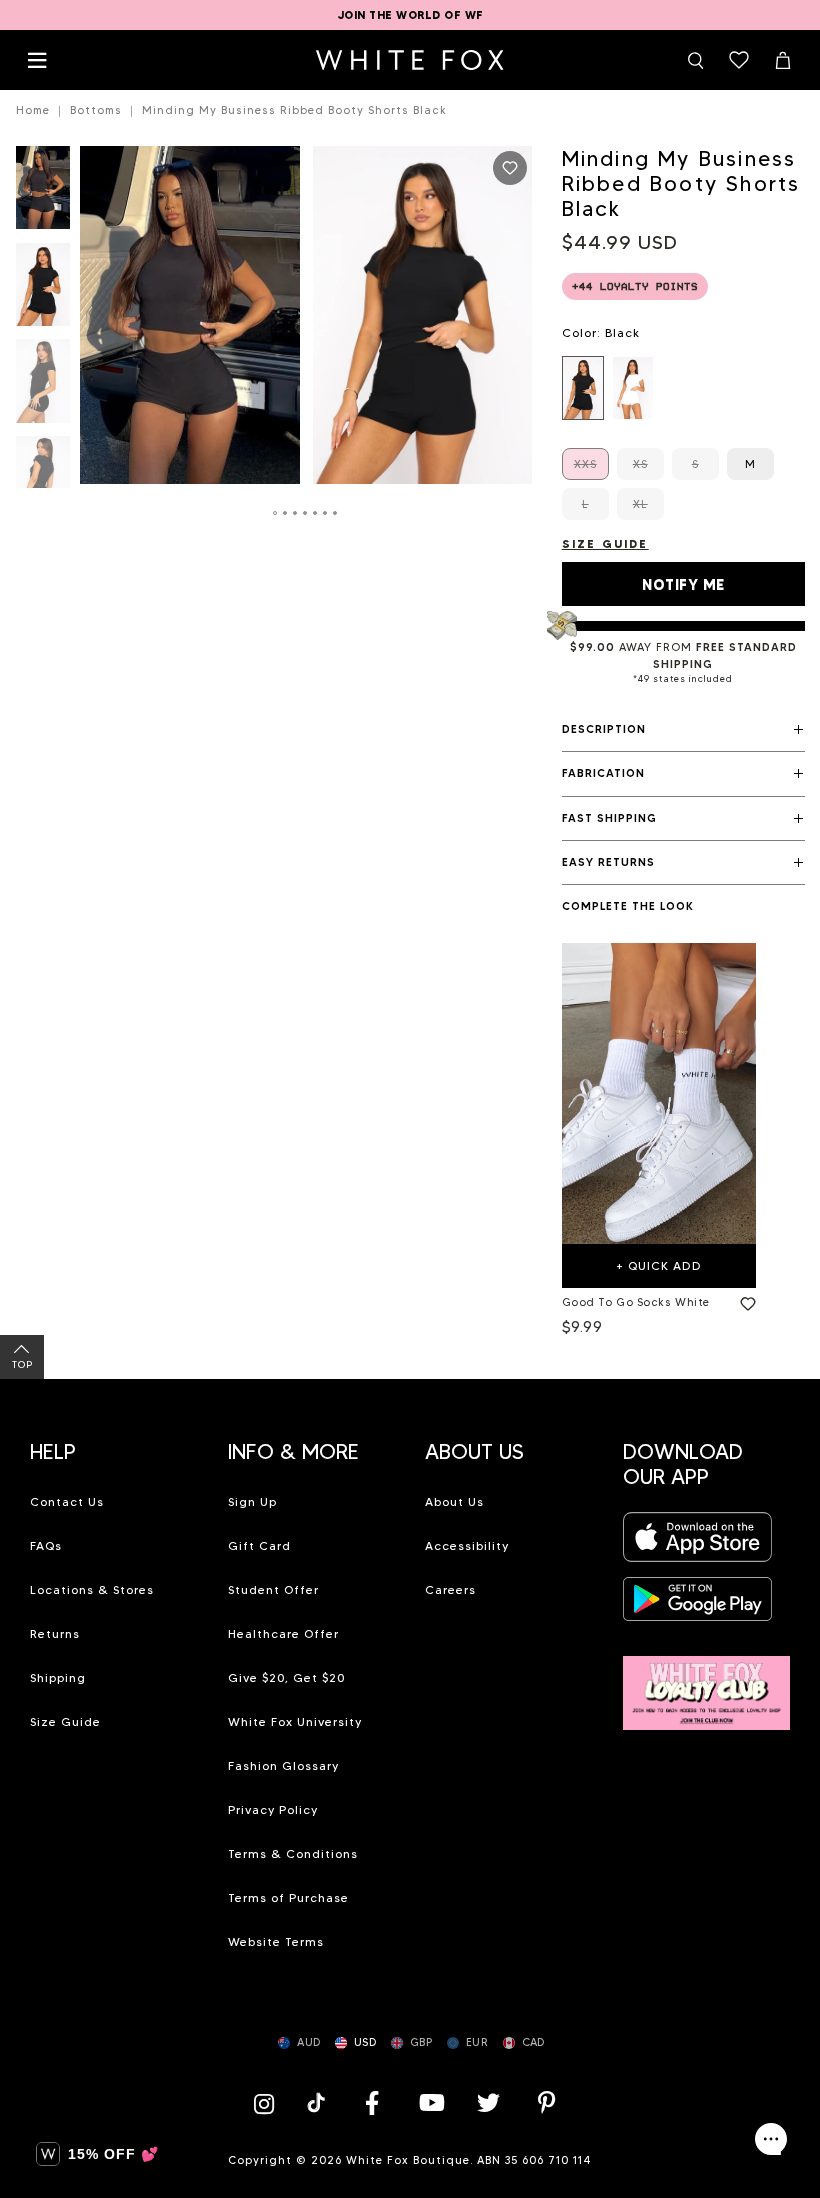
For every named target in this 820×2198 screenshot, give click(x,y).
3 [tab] (296, 513)
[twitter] (489, 2102)
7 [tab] (336, 513)
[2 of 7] (43, 290)
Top (22, 1364)
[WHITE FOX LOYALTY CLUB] (707, 1681)
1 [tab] (276, 513)
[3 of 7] (43, 386)
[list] (683, 388)
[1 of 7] (43, 193)
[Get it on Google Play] (698, 1604)
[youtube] (430, 2102)
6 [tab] (326, 513)
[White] (633, 388)
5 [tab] (316, 513)
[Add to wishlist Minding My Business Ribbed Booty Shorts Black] (510, 168)
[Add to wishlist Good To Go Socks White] (744, 1300)
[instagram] (269, 2102)
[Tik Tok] (318, 2102)
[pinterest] (547, 2102)
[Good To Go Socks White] (659, 1093)
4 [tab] (306, 513)
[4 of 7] (43, 483)
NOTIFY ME (683, 585)
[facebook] (372, 2102)
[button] (683, 730)
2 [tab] (286, 513)
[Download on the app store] (698, 1542)
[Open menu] (37, 60)
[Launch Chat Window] (771, 2139)
